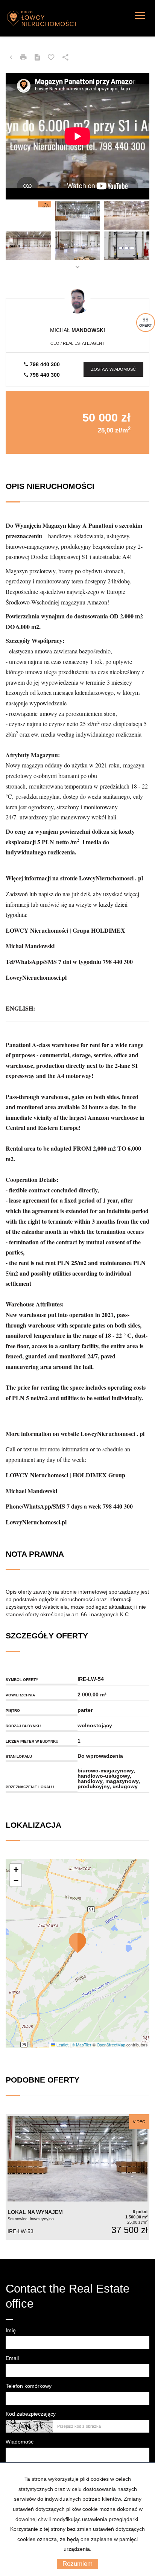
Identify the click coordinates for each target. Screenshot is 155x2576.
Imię (11, 2330)
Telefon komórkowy (29, 2386)
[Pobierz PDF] (37, 58)
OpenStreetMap (111, 2045)
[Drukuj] (23, 58)
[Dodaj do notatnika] (51, 58)
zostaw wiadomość (113, 369)
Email (12, 2358)
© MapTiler (82, 2045)
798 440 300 (44, 364)
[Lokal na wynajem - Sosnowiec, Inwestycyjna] (77, 2177)
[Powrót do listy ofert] (11, 58)
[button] (77, 1943)
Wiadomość (20, 2442)
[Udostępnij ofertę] (65, 58)
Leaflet (62, 2045)
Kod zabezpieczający (31, 2414)
